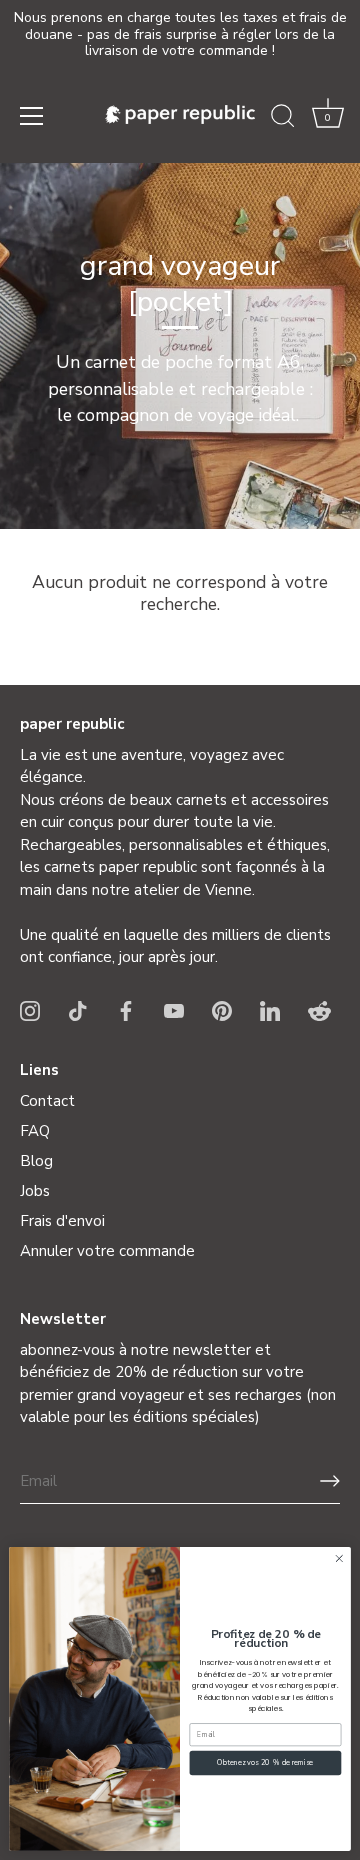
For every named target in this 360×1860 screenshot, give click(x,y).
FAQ (35, 1131)
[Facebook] (126, 1010)
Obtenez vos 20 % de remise (265, 1763)
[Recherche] (283, 119)
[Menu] (32, 116)
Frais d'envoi (62, 1221)
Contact (47, 1101)
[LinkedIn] (270, 1010)
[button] (328, 119)
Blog (36, 1161)
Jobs (35, 1191)
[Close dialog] (339, 1559)
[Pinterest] (222, 1010)
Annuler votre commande (107, 1251)
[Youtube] (174, 1010)
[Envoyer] (330, 1481)
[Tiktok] (78, 1010)
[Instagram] (30, 1010)
